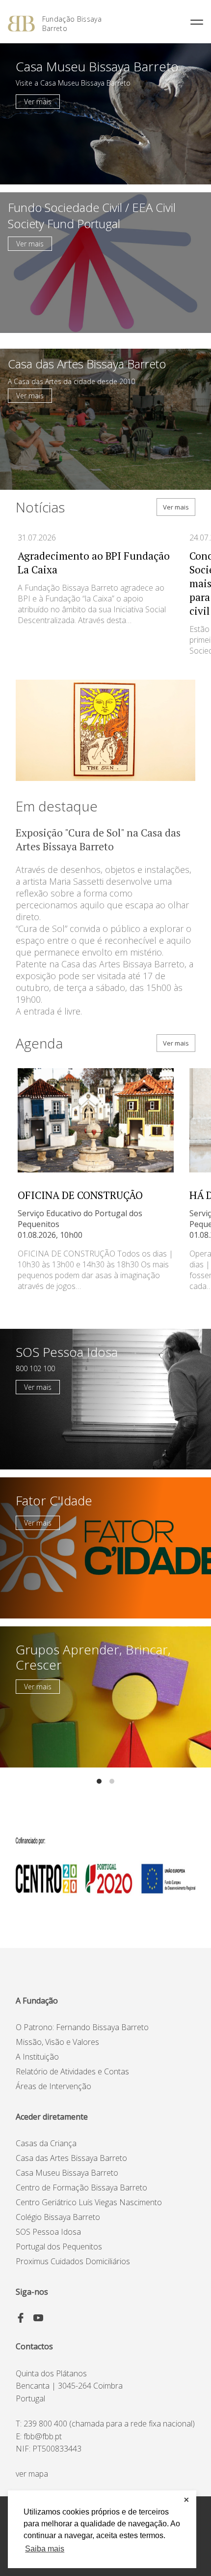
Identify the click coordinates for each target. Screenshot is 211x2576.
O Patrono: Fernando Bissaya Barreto (82, 2027)
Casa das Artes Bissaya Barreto (71, 2158)
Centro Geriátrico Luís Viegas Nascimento (89, 2202)
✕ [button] (186, 2500)
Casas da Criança (46, 2143)
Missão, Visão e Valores (57, 2042)
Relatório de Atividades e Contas (72, 2071)
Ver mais (38, 102)
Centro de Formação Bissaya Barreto (81, 2187)
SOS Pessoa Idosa (48, 2232)
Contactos (34, 2346)
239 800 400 (45, 2424)
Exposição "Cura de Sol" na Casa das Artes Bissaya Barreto (98, 839)
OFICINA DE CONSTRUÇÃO (80, 1195)
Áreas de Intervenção (53, 2086)
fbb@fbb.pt (43, 2436)
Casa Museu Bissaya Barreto (67, 2173)
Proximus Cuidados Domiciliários (73, 2261)
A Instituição (37, 2057)
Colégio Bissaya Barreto (58, 2217)
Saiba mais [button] (45, 2549)
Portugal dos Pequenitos (59, 2247)
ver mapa (32, 2474)
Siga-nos (32, 2292)
